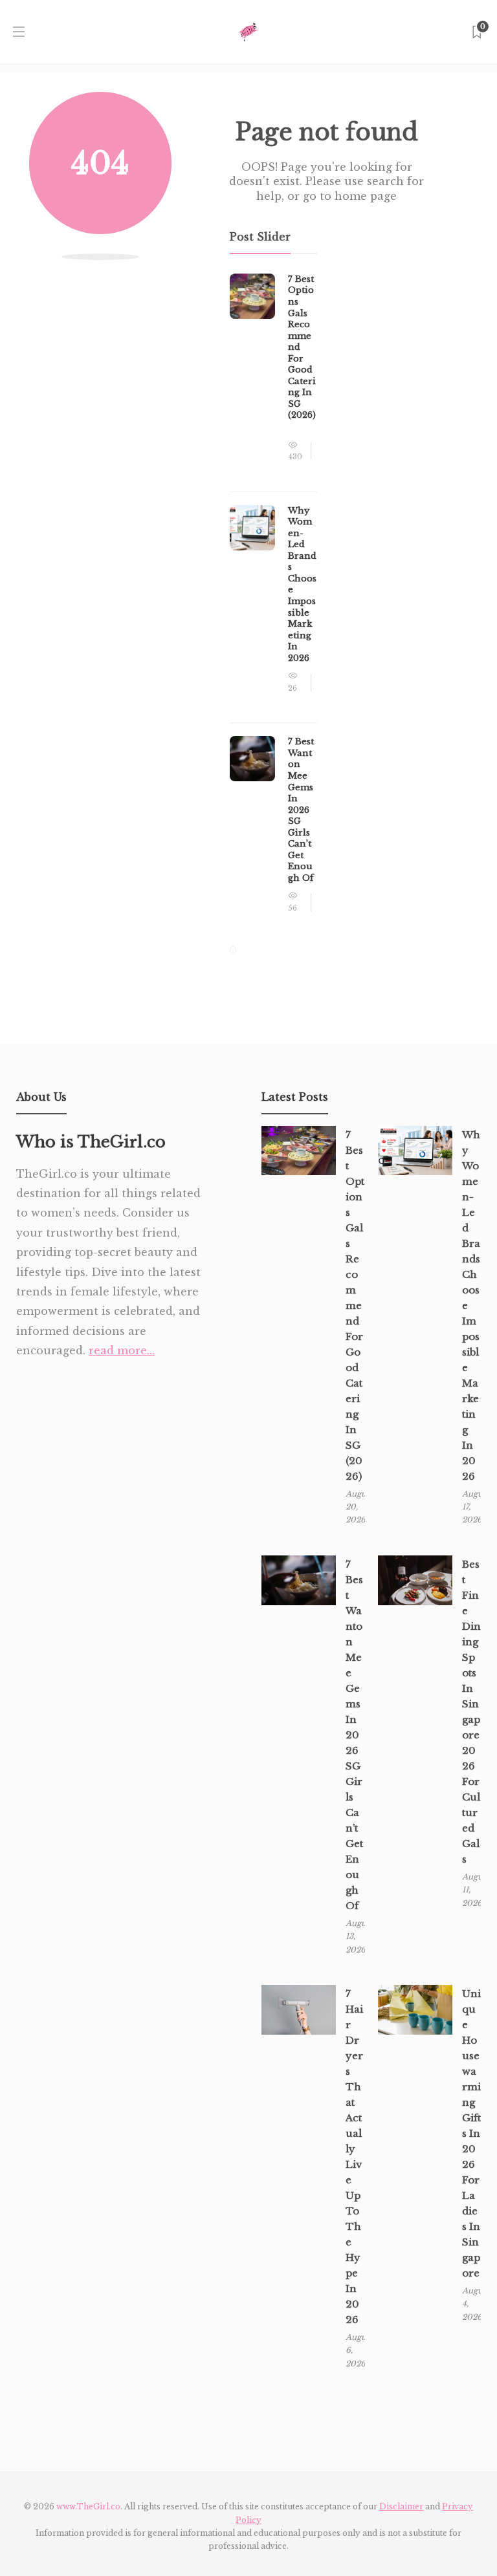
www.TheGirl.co (88, 2506)
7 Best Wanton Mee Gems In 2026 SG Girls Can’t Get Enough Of (354, 1735)
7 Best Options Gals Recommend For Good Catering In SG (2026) (355, 1305)
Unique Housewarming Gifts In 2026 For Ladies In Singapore (471, 2133)
